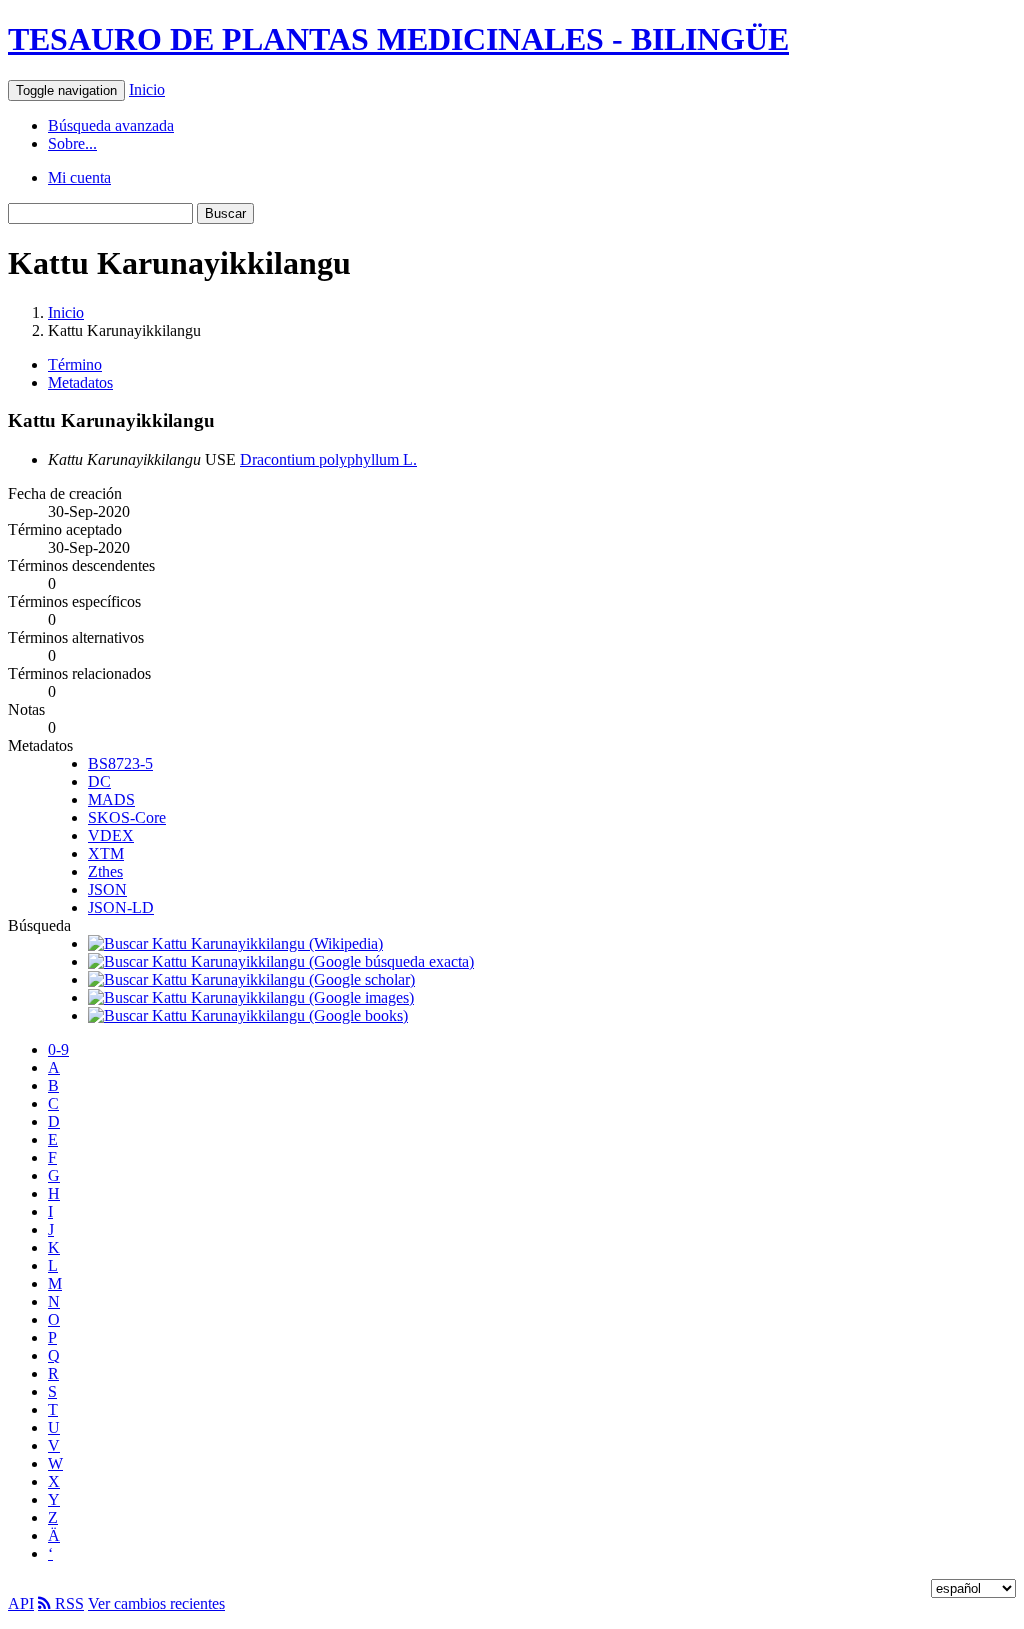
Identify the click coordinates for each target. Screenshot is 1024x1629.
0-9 (58, 1049)
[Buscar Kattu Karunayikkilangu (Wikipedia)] (235, 943)
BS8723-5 (120, 763)
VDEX (111, 835)
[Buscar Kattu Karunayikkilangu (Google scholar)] (251, 979)
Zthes (105, 871)
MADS (111, 799)
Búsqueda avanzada (111, 125)
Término (75, 364)
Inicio (147, 89)
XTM (106, 853)
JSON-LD (121, 907)
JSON (107, 889)
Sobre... (72, 143)
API (21, 1603)
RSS (67, 1603)
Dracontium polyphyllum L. (328, 459)
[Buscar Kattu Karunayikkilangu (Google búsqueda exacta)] (281, 961)
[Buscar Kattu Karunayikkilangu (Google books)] (248, 1015)
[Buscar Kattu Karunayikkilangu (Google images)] (251, 997)
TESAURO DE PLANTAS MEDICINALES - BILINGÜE (398, 39)
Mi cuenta (79, 177)
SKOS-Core (127, 817)
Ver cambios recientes (156, 1603)
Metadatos (80, 382)
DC (99, 781)
